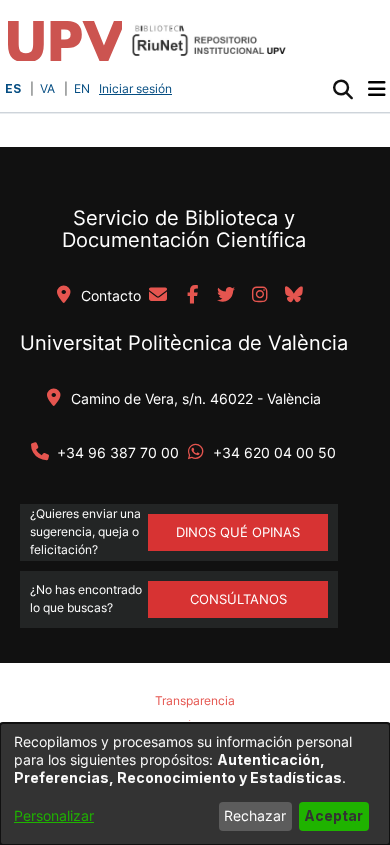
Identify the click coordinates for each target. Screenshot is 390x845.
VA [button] (47, 88)
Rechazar (255, 815)
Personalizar (54, 815)
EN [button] (82, 88)
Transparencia (195, 700)
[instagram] (260, 296)
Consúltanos (238, 599)
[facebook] (192, 296)
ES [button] (13, 88)
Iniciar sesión (137, 88)
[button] (342, 89)
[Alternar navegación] (376, 89)
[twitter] (226, 296)
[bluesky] (294, 296)
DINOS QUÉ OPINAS (238, 532)
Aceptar (333, 815)
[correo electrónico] (158, 296)
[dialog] (195, 784)
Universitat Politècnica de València (184, 343)
